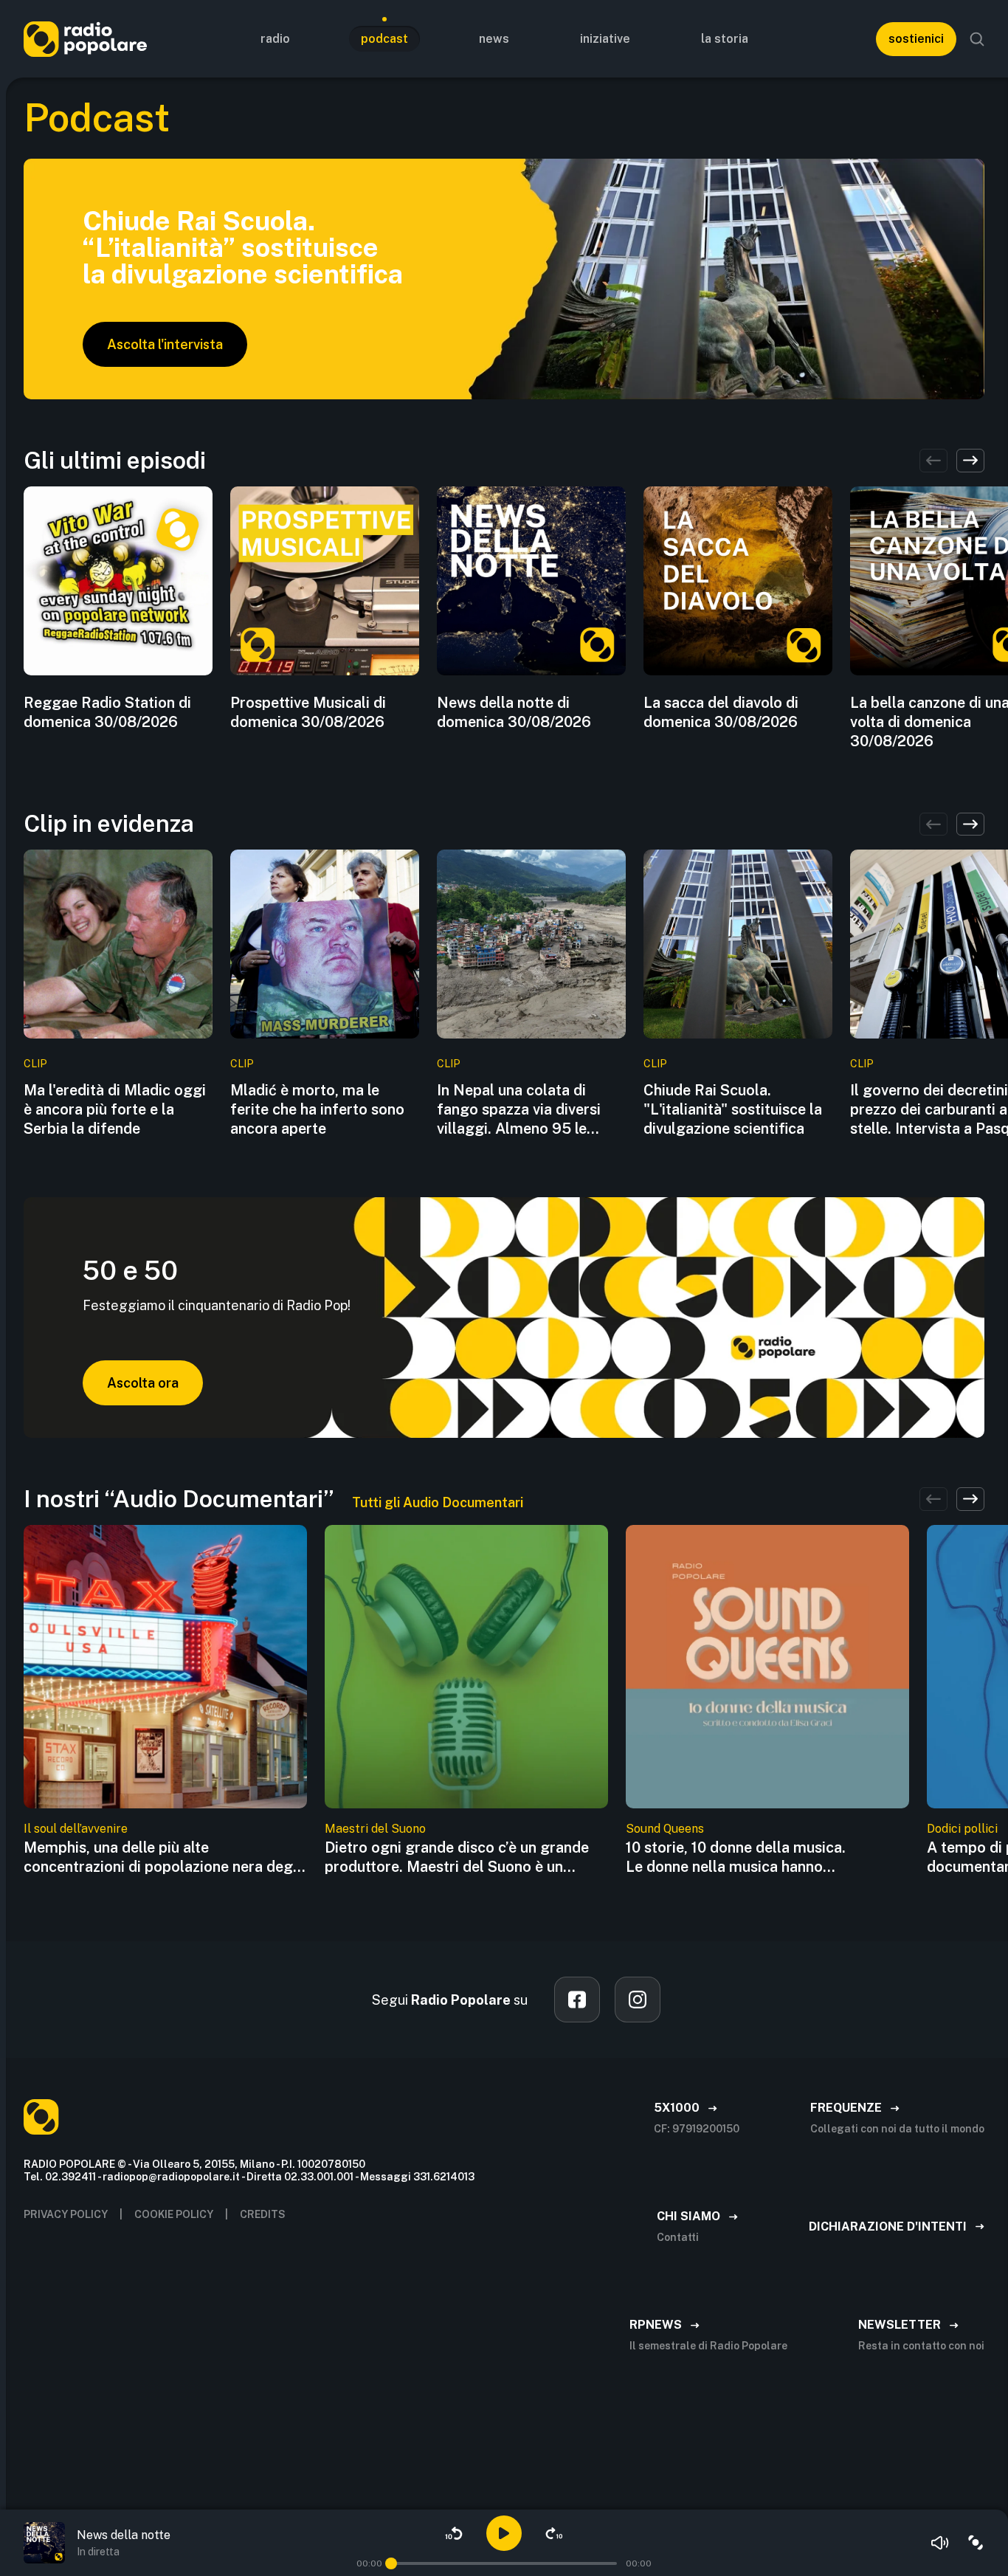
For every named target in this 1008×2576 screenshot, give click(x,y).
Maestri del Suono (375, 1829)
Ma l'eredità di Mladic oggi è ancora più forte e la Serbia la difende (115, 1109)
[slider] (391, 2563)
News (494, 39)
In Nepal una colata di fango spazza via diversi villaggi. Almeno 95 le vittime (519, 1110)
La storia (725, 39)
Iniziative (605, 39)
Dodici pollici (962, 1829)
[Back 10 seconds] (454, 2533)
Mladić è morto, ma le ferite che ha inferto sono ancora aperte (317, 1109)
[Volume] (940, 2543)
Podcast (384, 39)
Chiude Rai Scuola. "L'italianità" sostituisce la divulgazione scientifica (733, 1109)
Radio (275, 39)
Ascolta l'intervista (165, 344)
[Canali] (976, 2543)
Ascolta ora (143, 1383)
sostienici (916, 39)
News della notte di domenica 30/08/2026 (514, 712)
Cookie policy (174, 2214)
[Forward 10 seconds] (554, 2533)
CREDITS (263, 2214)
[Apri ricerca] (977, 39)
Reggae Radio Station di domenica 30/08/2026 (107, 712)
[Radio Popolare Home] (85, 39)
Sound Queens (665, 1829)
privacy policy (66, 2214)
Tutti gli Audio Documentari (438, 1502)
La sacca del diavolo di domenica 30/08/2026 (721, 712)
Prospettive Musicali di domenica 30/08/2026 (308, 712)
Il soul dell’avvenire (76, 1829)
